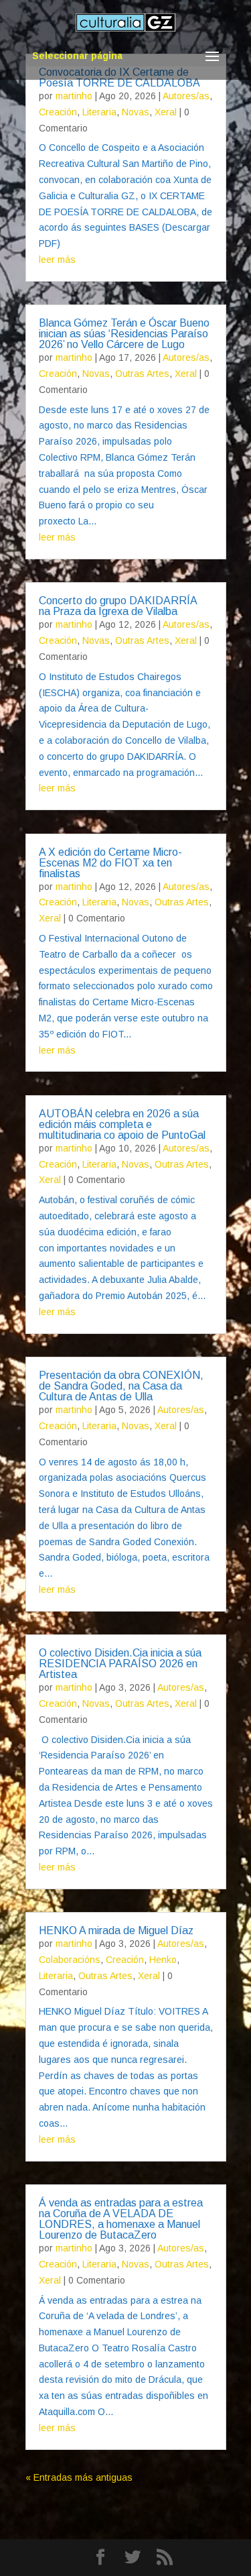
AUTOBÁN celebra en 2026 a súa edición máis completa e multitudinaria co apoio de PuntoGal (122, 1124)
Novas (136, 112)
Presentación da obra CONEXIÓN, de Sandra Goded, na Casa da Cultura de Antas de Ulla (121, 1386)
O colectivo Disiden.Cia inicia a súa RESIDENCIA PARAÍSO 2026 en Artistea (120, 1664)
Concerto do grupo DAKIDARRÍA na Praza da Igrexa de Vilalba (118, 606)
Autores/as (186, 96)
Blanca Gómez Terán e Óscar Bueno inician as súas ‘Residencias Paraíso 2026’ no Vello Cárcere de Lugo (124, 334)
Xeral (166, 112)
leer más (57, 260)
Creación (58, 112)
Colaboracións (70, 1960)
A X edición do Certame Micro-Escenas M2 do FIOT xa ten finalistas (110, 863)
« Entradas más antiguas (79, 2477)
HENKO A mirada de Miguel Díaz (116, 1930)
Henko (163, 1960)
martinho (74, 96)
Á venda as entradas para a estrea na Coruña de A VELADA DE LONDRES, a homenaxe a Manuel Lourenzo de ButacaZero (121, 2219)
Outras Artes (142, 374)
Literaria (99, 112)
